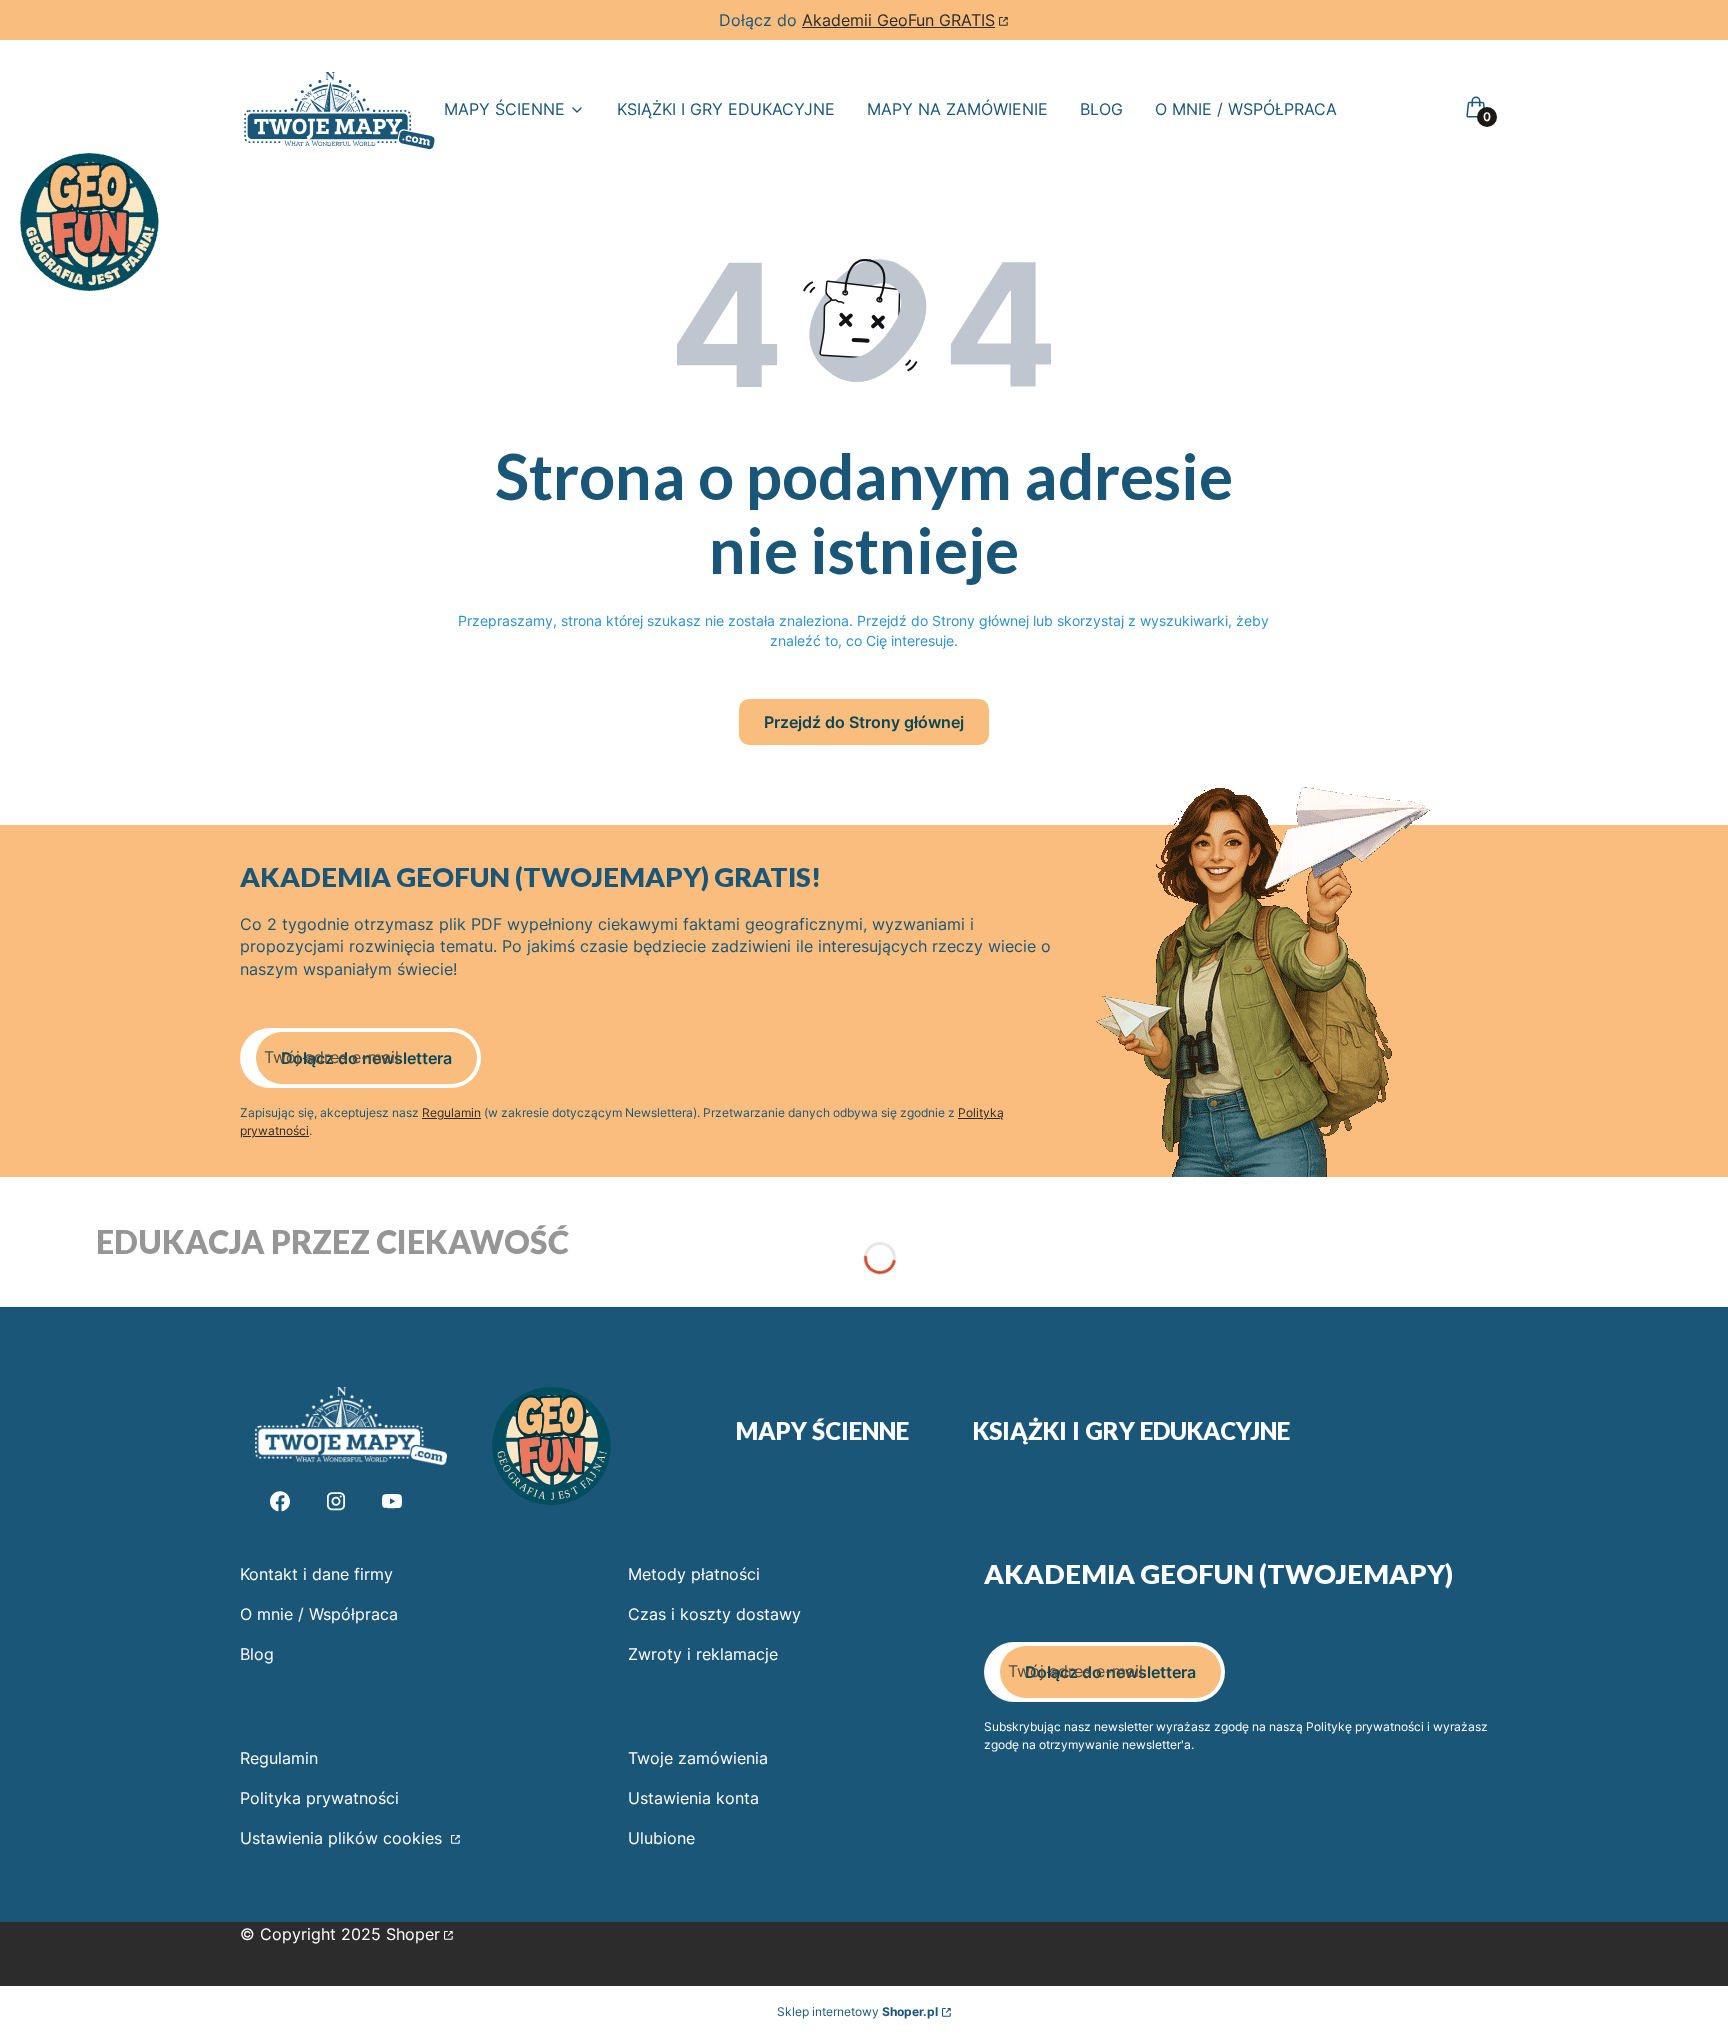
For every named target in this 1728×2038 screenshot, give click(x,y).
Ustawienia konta (693, 1798)
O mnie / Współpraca (319, 1614)
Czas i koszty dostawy (714, 1614)
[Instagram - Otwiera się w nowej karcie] (336, 1501)
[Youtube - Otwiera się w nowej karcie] (392, 1501)
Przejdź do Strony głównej (864, 722)
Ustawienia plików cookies (343, 1838)
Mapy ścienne (822, 1431)
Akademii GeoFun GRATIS (898, 20)
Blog (257, 1654)
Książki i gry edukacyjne (1131, 1431)
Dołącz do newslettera (366, 1058)
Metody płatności (694, 1574)
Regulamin (451, 1112)
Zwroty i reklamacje (703, 1654)
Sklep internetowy (857, 2011)
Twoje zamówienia (698, 1758)
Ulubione (661, 1838)
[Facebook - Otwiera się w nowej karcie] (280, 1501)
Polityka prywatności (319, 1798)
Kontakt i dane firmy (316, 1574)
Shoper (413, 1934)
